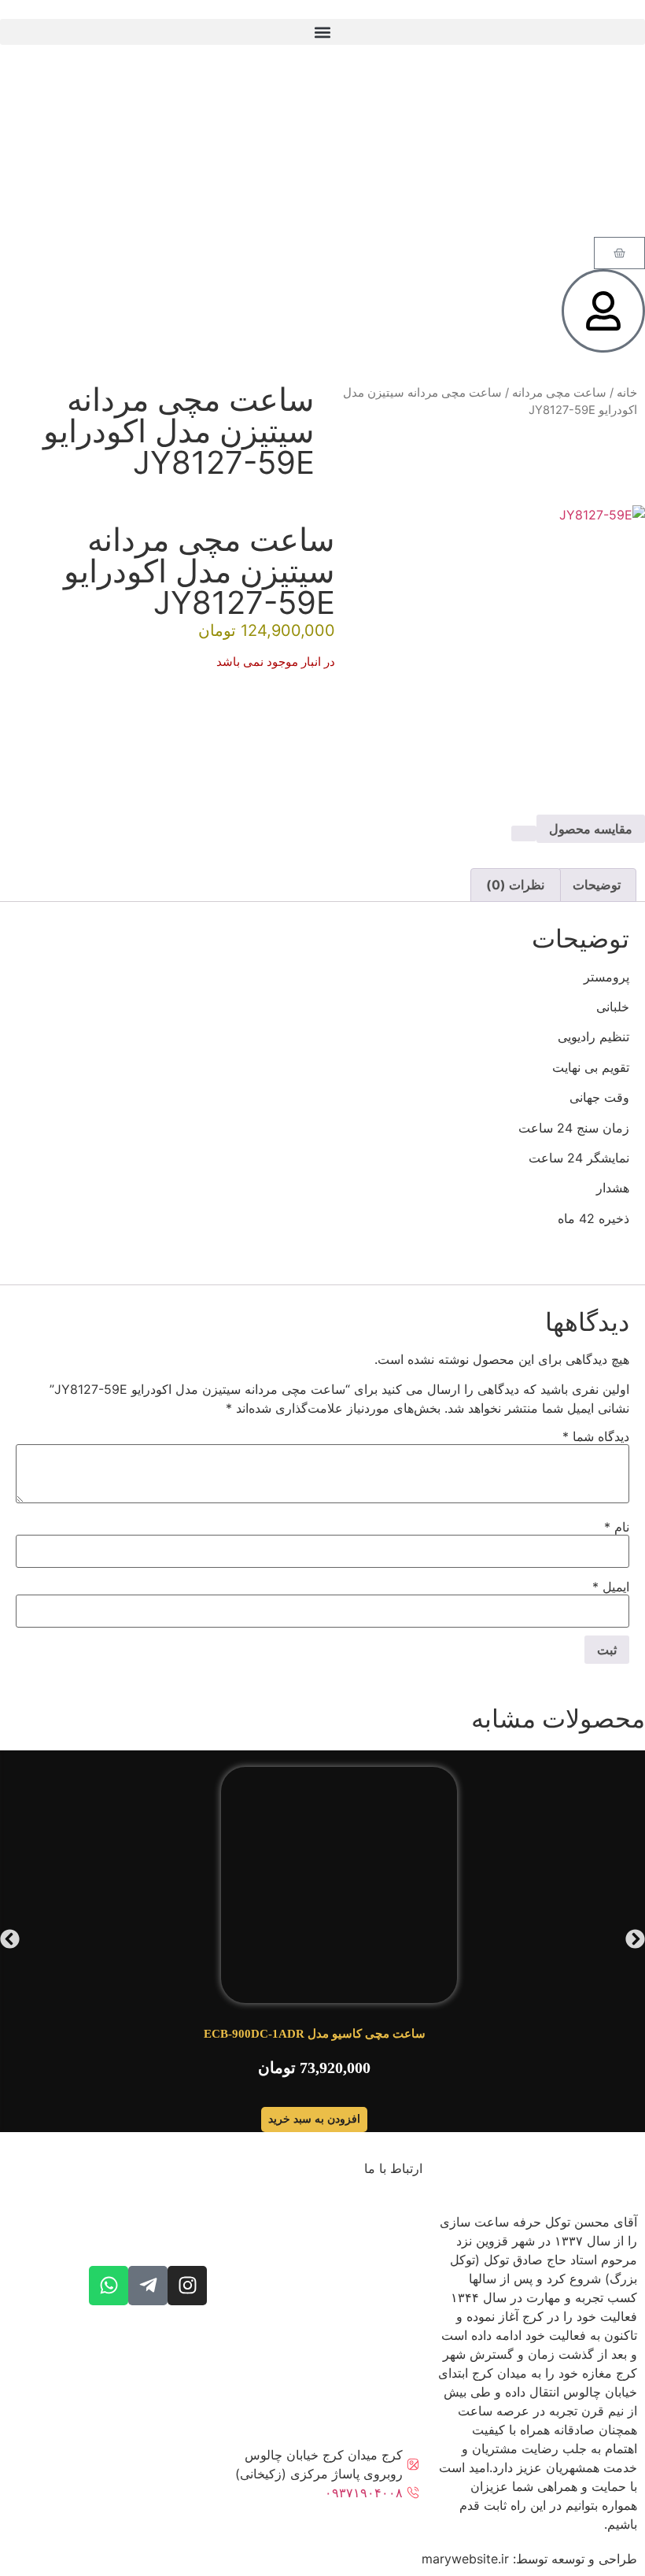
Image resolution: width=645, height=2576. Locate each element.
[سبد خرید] (619, 253)
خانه (627, 393)
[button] (322, 32)
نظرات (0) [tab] (515, 885)
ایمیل (611, 1587)
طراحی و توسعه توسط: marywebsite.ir (529, 2559)
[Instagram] (187, 2286)
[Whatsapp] (109, 2286)
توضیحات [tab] (597, 885)
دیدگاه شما (596, 1436)
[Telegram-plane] (148, 2286)
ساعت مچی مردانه (559, 393)
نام (617, 1527)
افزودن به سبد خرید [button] (314, 2119)
